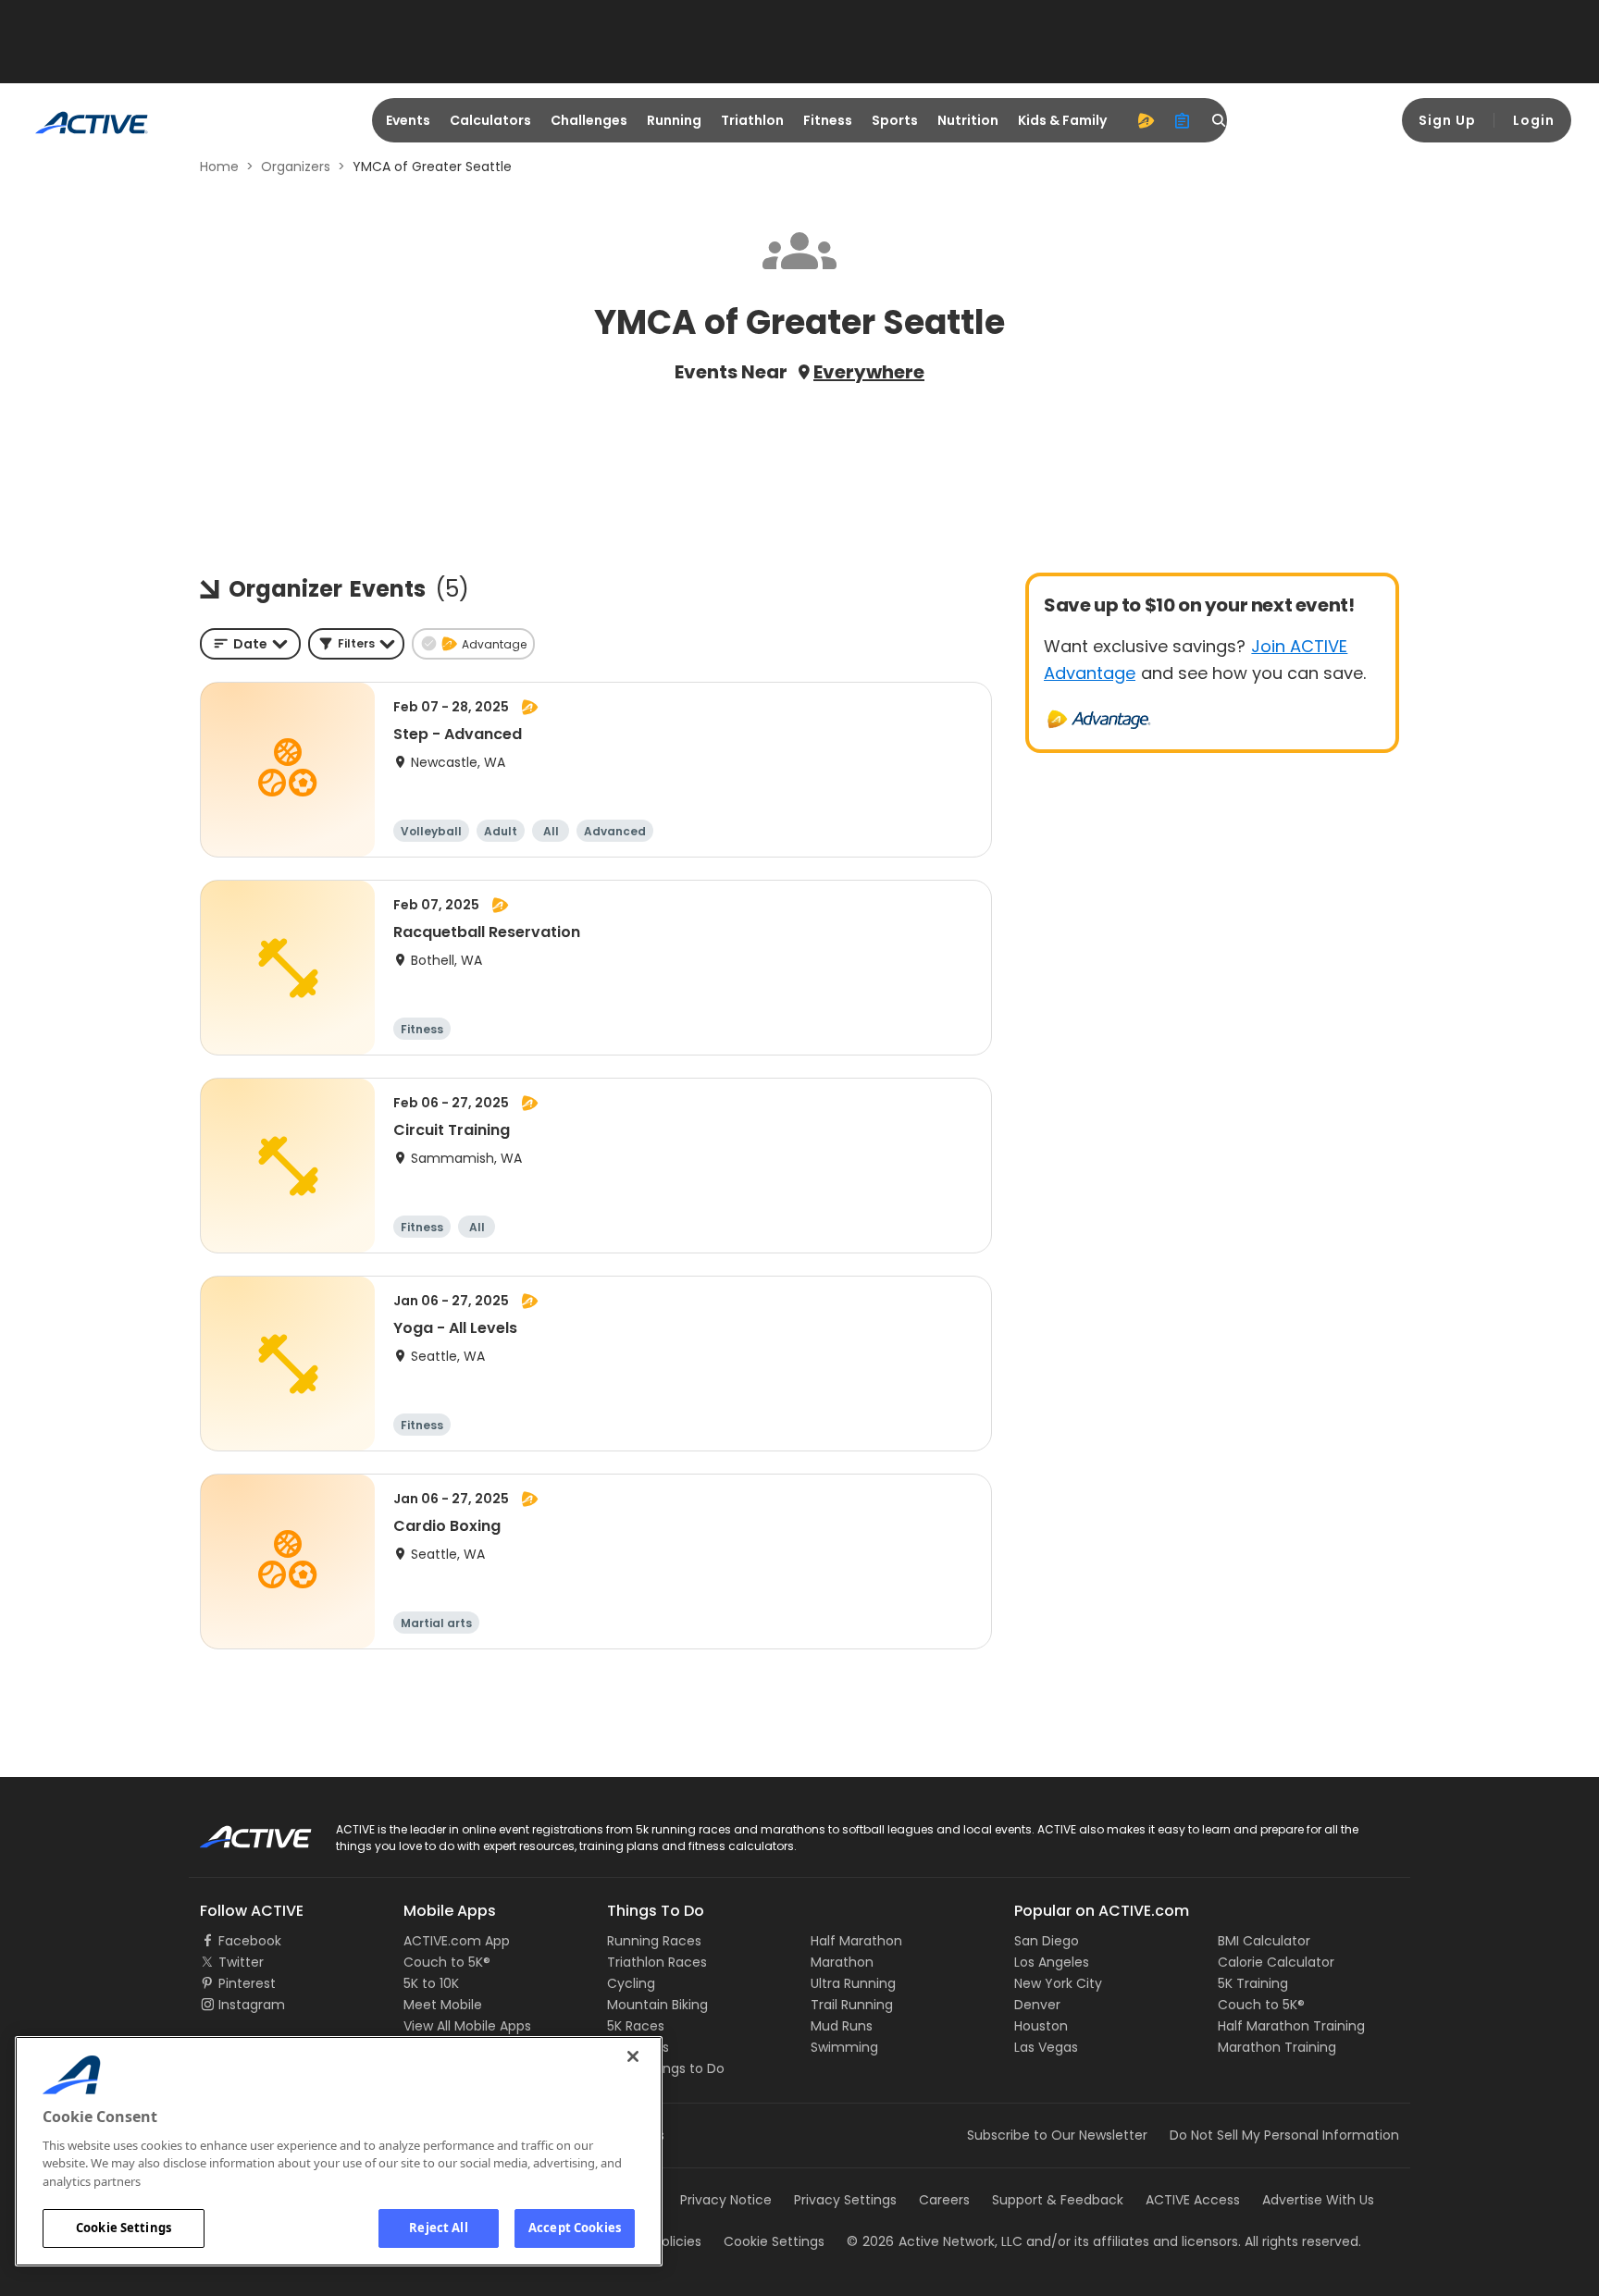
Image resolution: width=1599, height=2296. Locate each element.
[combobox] (250, 644)
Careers (944, 2200)
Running (674, 120)
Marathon (842, 1962)
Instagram (252, 2005)
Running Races (654, 1941)
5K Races (636, 2026)
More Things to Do (666, 2068)
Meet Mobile (443, 2005)
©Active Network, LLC (935, 2241)
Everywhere (869, 372)
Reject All (438, 2228)
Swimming (844, 2047)
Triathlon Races (657, 1962)
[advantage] (1146, 120)
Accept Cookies (575, 2228)
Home (219, 167)
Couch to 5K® (447, 1962)
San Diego (1047, 1941)
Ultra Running (853, 1983)
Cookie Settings (124, 2228)
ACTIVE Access (1193, 2200)
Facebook (250, 1941)
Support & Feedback (1058, 2200)
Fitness (828, 120)
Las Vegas (1046, 2047)
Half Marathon (856, 1941)
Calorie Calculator (1276, 1962)
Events (408, 120)
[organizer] (1183, 120)
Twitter (241, 1962)
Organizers (296, 167)
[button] (356, 644)
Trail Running (852, 2005)
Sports (895, 120)
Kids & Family (1062, 120)
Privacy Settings (845, 2200)
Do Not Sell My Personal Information (1284, 2135)
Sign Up (1447, 120)
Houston (1041, 2026)
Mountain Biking (657, 2005)
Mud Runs (842, 2026)
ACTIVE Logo (239, 1831)
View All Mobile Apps (467, 2026)
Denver (1037, 2005)
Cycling (631, 1983)
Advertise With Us (1318, 2200)
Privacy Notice (726, 2200)
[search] (1220, 120)
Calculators (490, 120)
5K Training (1253, 1983)
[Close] (633, 2056)
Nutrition (968, 120)
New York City (1058, 1983)
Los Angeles (1052, 1962)
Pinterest (247, 1983)
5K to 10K (431, 1983)
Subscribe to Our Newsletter (1057, 2135)
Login (1534, 120)
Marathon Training (1277, 2047)
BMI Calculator (1264, 1941)
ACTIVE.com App (457, 1941)
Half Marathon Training (1291, 2026)
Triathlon (752, 120)
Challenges (589, 120)
